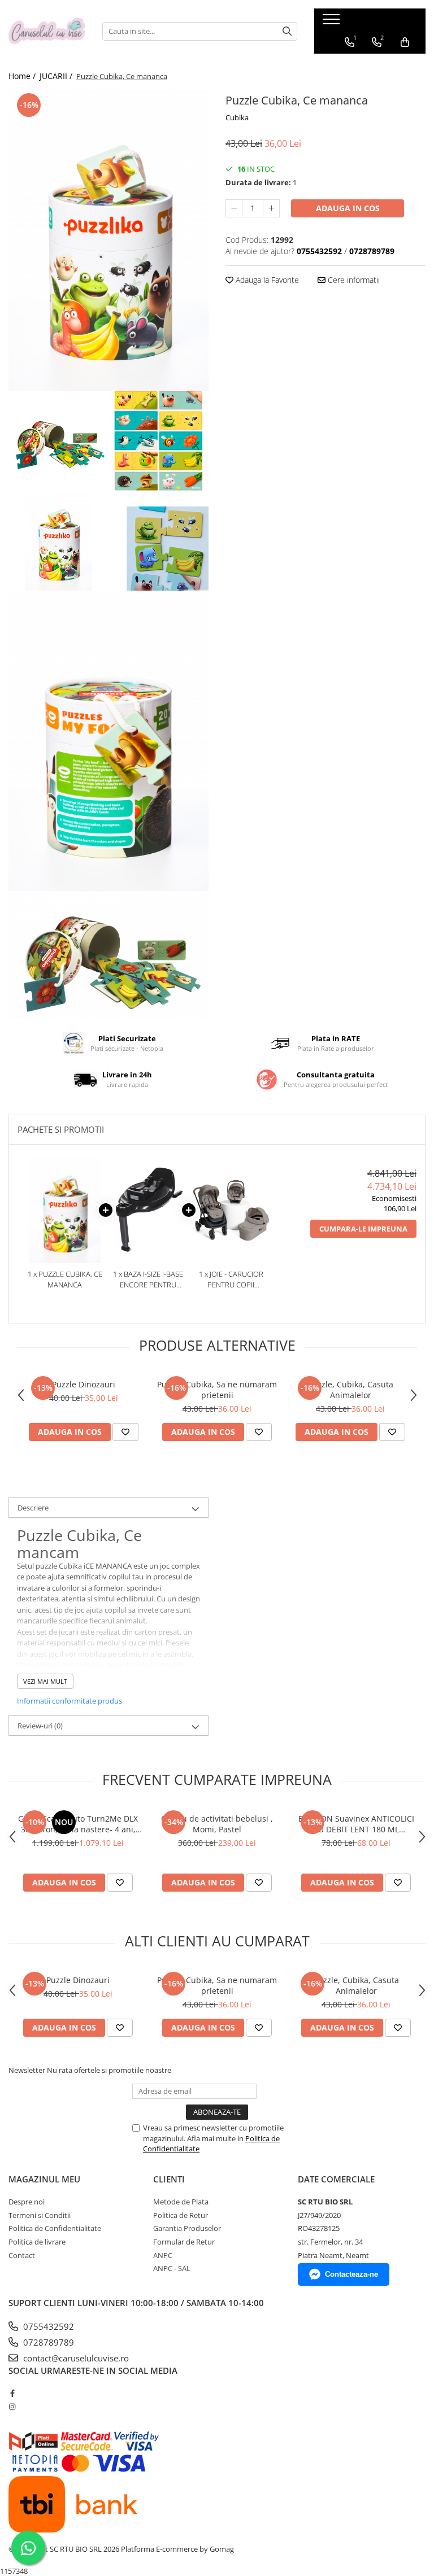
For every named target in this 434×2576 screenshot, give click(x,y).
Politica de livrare (37, 2242)
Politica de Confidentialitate (55, 2228)
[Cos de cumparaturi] (405, 42)
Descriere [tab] (33, 1508)
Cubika (237, 117)
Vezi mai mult (45, 1681)
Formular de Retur (184, 2242)
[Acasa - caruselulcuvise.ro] (47, 31)
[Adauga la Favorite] (125, 1432)
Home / (23, 76)
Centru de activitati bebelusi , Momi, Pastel (217, 1824)
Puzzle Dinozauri (84, 1384)
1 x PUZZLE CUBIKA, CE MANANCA (65, 1279)
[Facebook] (12, 2393)
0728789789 (47, 2342)
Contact (22, 2255)
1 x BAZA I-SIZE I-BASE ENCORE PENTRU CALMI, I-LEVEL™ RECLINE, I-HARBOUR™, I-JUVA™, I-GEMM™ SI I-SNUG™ (148, 1279)
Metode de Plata (181, 2202)
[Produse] (333, 23)
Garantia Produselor (187, 2228)
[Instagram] (12, 2407)
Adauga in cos (348, 208)
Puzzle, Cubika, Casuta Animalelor (351, 1390)
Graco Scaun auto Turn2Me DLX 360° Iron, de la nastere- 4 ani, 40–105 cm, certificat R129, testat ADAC (78, 1824)
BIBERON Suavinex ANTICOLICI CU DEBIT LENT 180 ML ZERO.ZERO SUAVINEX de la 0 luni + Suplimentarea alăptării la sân (356, 1824)
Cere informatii (353, 280)
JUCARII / (57, 76)
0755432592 (47, 2326)
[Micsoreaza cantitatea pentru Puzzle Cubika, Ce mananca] (234, 208)
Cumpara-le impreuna (363, 1229)
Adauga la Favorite (266, 280)
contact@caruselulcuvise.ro (75, 2358)
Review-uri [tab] (40, 1726)
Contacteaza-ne (351, 2274)
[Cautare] (287, 31)
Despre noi (27, 2202)
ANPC (163, 2255)
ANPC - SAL (172, 2268)
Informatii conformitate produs (70, 1701)
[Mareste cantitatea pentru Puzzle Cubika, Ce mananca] (271, 208)
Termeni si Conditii (40, 2215)
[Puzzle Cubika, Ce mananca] (108, 241)
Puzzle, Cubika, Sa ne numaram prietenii (217, 1390)
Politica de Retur (181, 2215)
